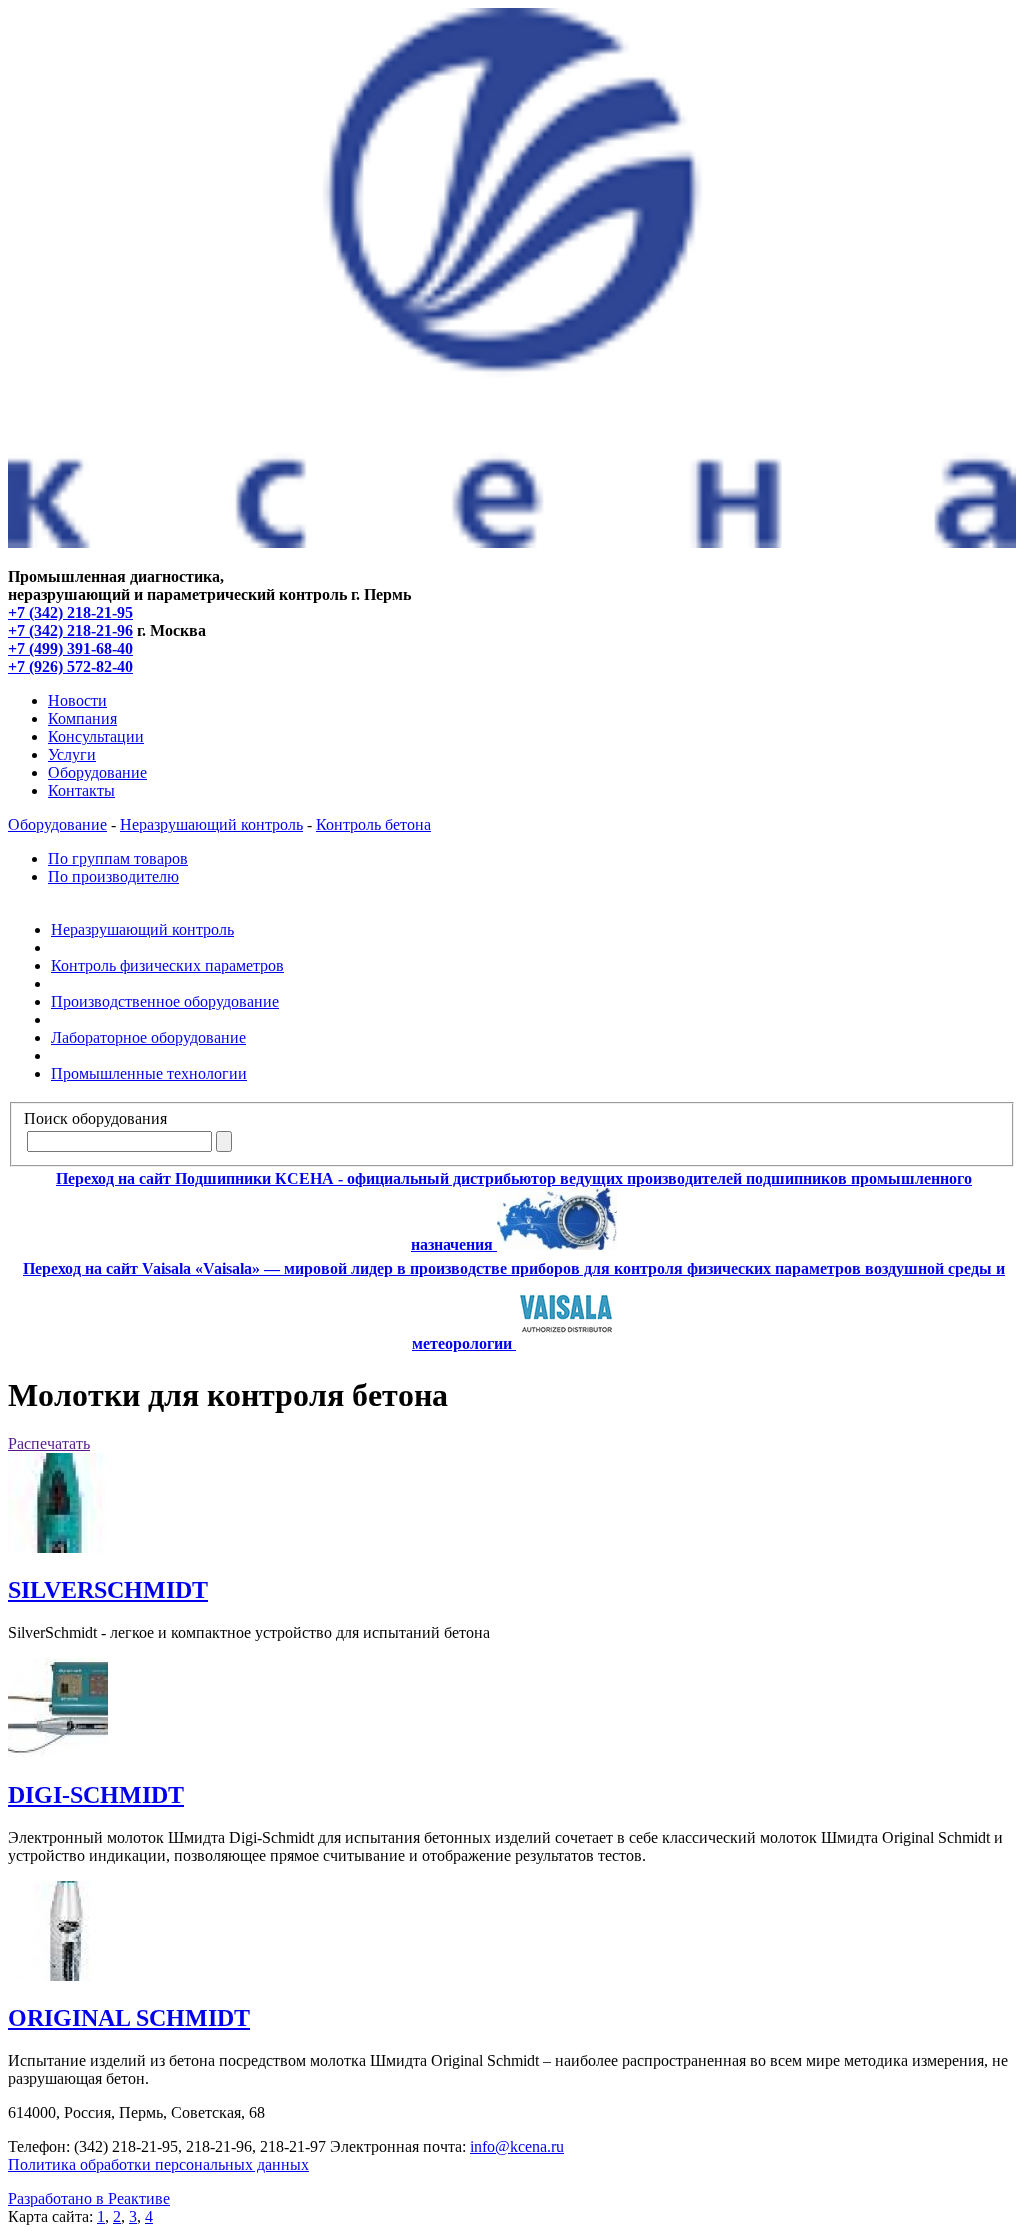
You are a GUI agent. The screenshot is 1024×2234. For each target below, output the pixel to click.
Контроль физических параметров (167, 965)
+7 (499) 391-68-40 (70, 648)
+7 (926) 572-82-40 (70, 666)
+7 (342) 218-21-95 (70, 612)
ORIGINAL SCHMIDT (129, 2018)
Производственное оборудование (165, 1001)
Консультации (96, 736)
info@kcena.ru (517, 2146)
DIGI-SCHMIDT (96, 1795)
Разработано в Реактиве (89, 2198)
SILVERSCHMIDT (108, 1590)
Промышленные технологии (149, 1073)
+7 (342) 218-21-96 (70, 630)
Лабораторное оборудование (148, 1037)
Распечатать (49, 1443)
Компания (82, 718)
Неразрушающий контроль (211, 824)
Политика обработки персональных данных (158, 2164)
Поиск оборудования (95, 1118)
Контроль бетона (373, 824)
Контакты (81, 790)
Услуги (72, 754)
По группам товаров (118, 858)
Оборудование (97, 772)
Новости (77, 700)
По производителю (113, 876)
